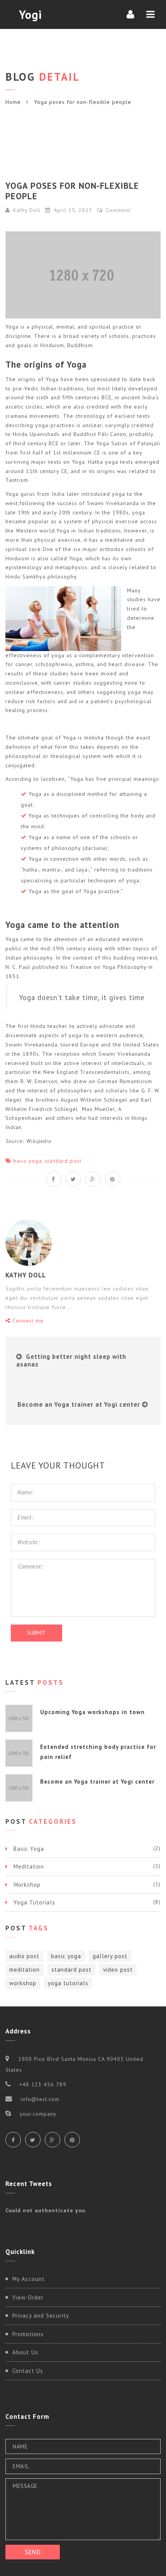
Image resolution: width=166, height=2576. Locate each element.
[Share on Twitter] (73, 1179)
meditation (25, 1970)
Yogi (30, 14)
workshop (23, 1983)
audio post (24, 1956)
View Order (28, 2297)
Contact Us (28, 2371)
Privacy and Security (41, 2316)
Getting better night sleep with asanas (71, 1360)
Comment (117, 210)
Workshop (27, 1885)
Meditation (29, 1866)
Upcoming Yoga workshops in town (92, 1712)
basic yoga (27, 1161)
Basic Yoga (29, 1849)
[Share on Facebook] (54, 1179)
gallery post (110, 1956)
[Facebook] (13, 2140)
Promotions (28, 2334)
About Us (25, 2352)
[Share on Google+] (93, 1179)
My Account (29, 2279)
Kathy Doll (27, 210)
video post (118, 1970)
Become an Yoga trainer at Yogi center (79, 1404)
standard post (63, 1161)
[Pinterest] (72, 2140)
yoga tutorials (68, 1983)
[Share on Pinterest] (113, 1179)
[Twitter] (33, 2140)
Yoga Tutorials (34, 1902)
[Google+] (53, 2140)
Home (13, 102)
